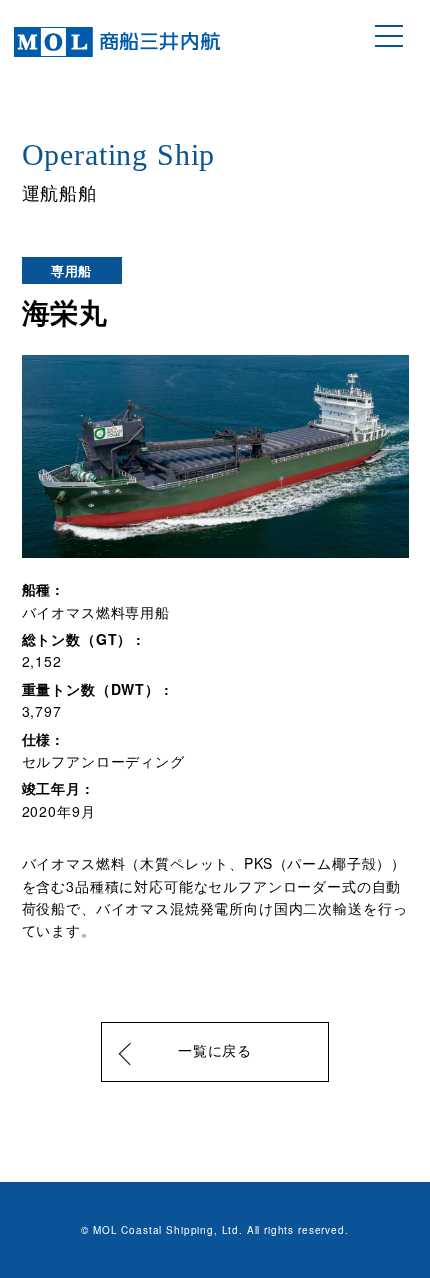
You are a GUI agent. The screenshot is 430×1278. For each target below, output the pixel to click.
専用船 (72, 270)
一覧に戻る (215, 1051)
